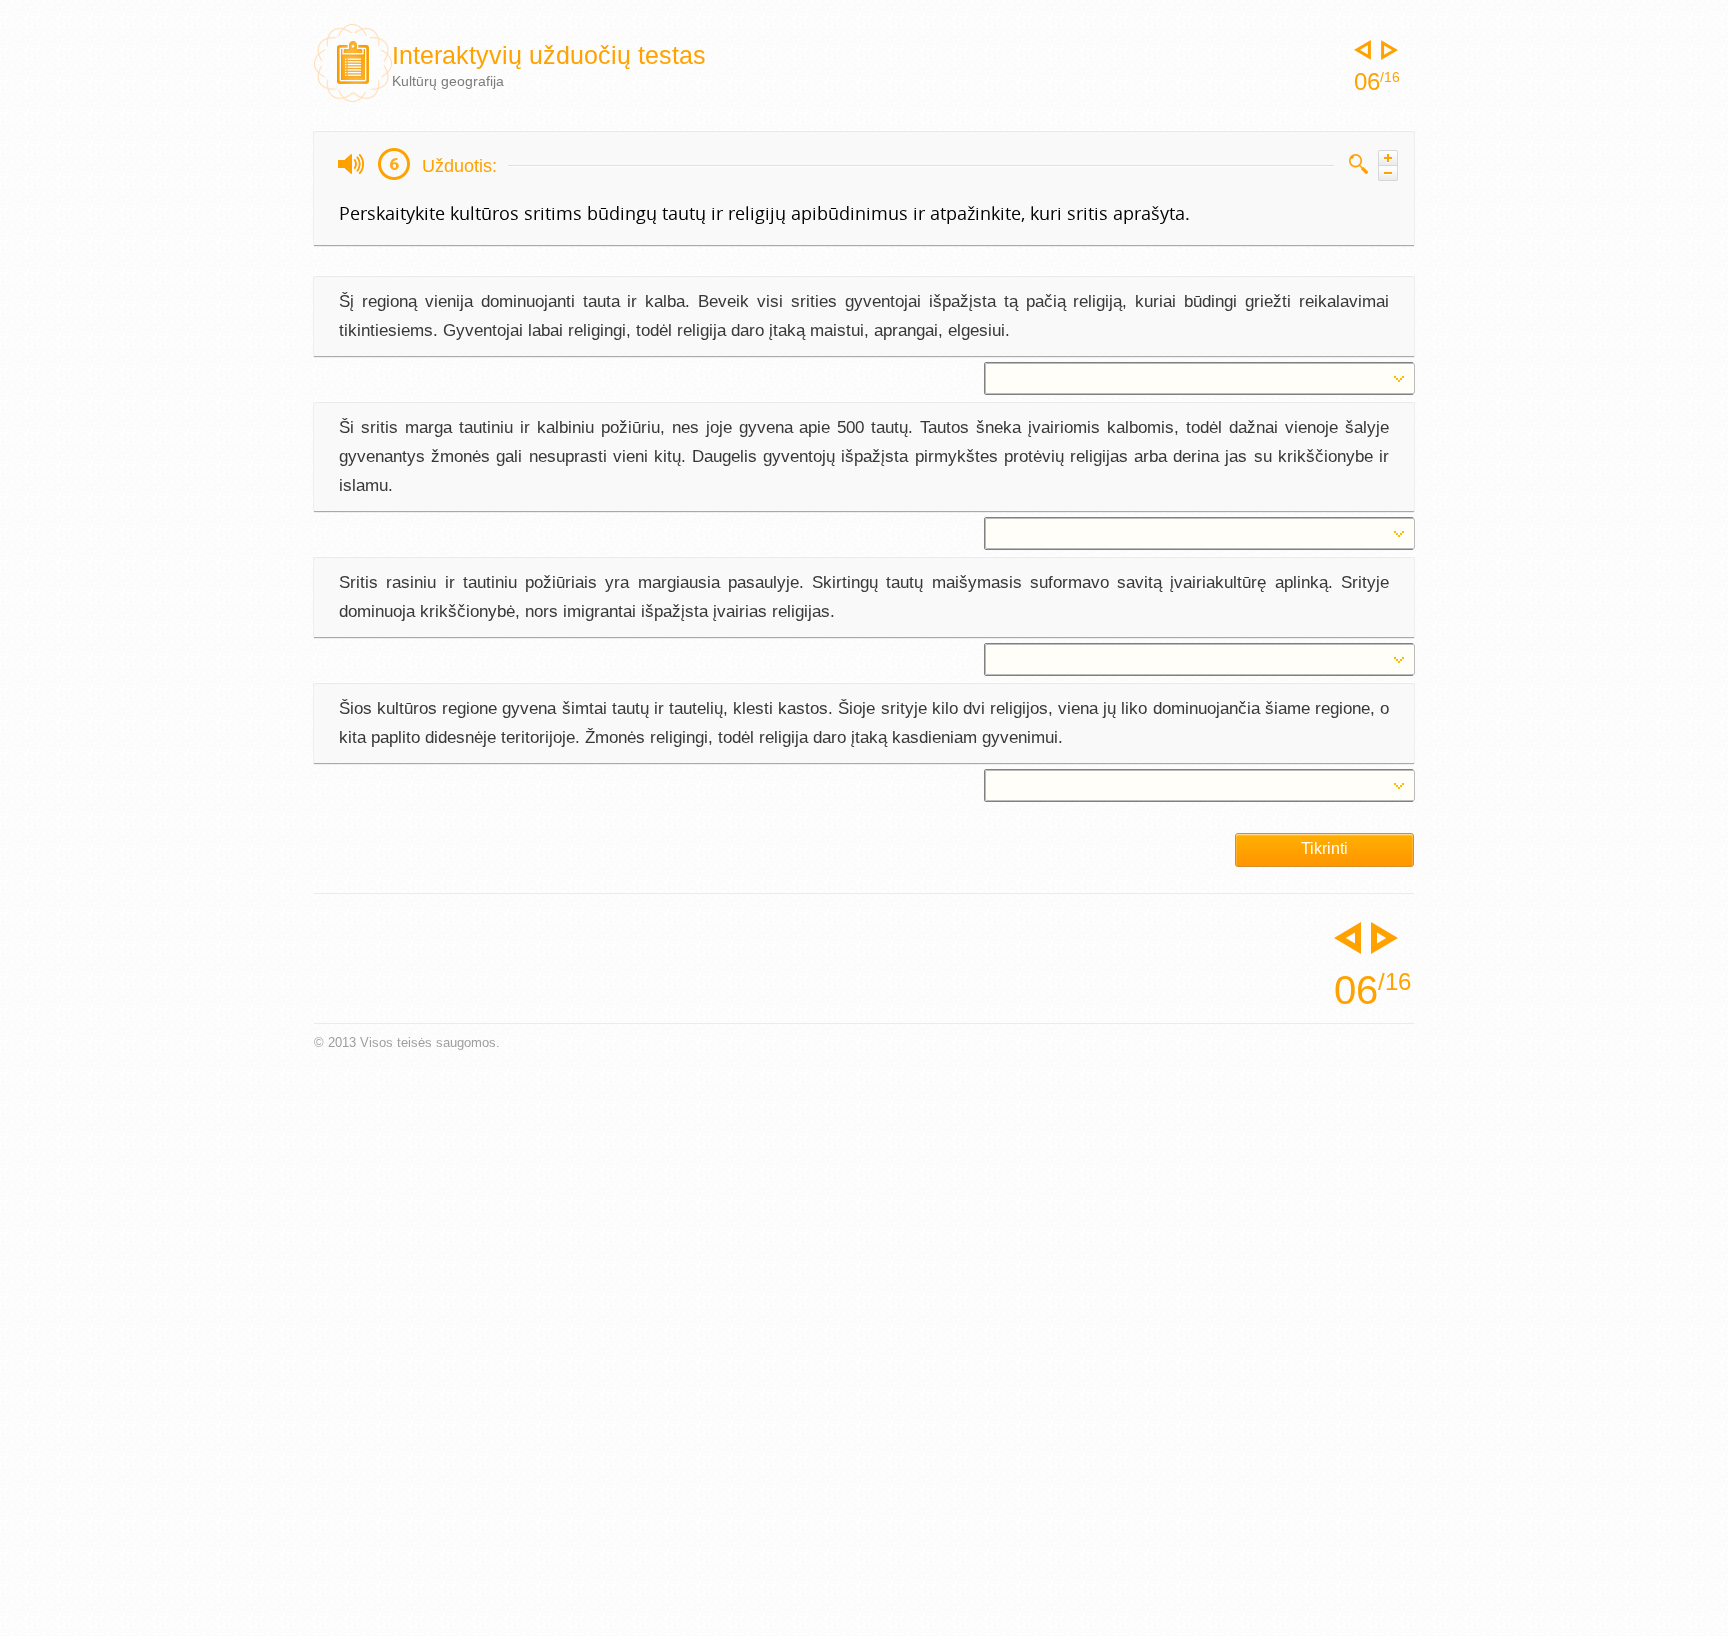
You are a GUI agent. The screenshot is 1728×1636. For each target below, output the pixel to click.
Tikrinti (1324, 848)
